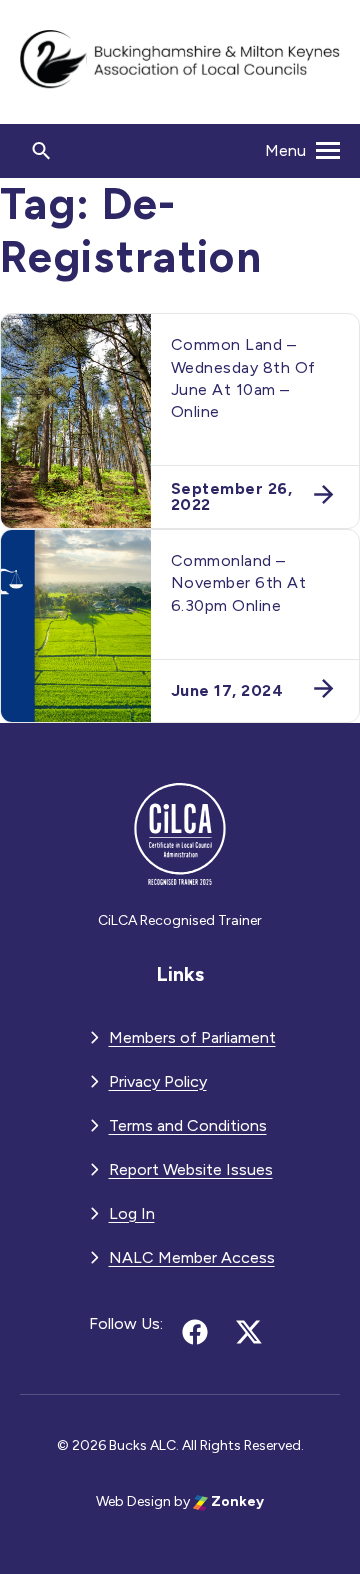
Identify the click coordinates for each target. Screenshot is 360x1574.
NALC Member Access (192, 1257)
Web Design (133, 1501)
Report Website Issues (191, 1169)
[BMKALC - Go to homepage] (180, 62)
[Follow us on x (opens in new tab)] (249, 1332)
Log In (132, 1213)
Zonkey (236, 1501)
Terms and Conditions (188, 1125)
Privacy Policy (158, 1081)
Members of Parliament (192, 1037)
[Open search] (42, 151)
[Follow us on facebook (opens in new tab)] (195, 1332)
